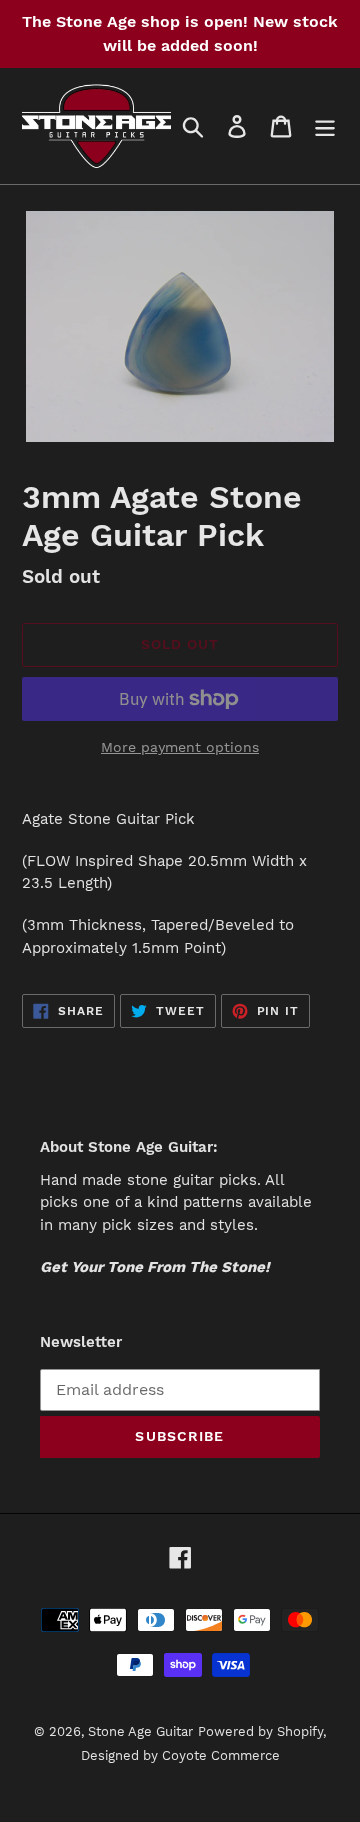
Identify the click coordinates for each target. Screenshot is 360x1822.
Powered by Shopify (260, 1731)
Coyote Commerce (221, 1755)
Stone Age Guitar (140, 1731)
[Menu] (325, 126)
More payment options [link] (180, 747)
